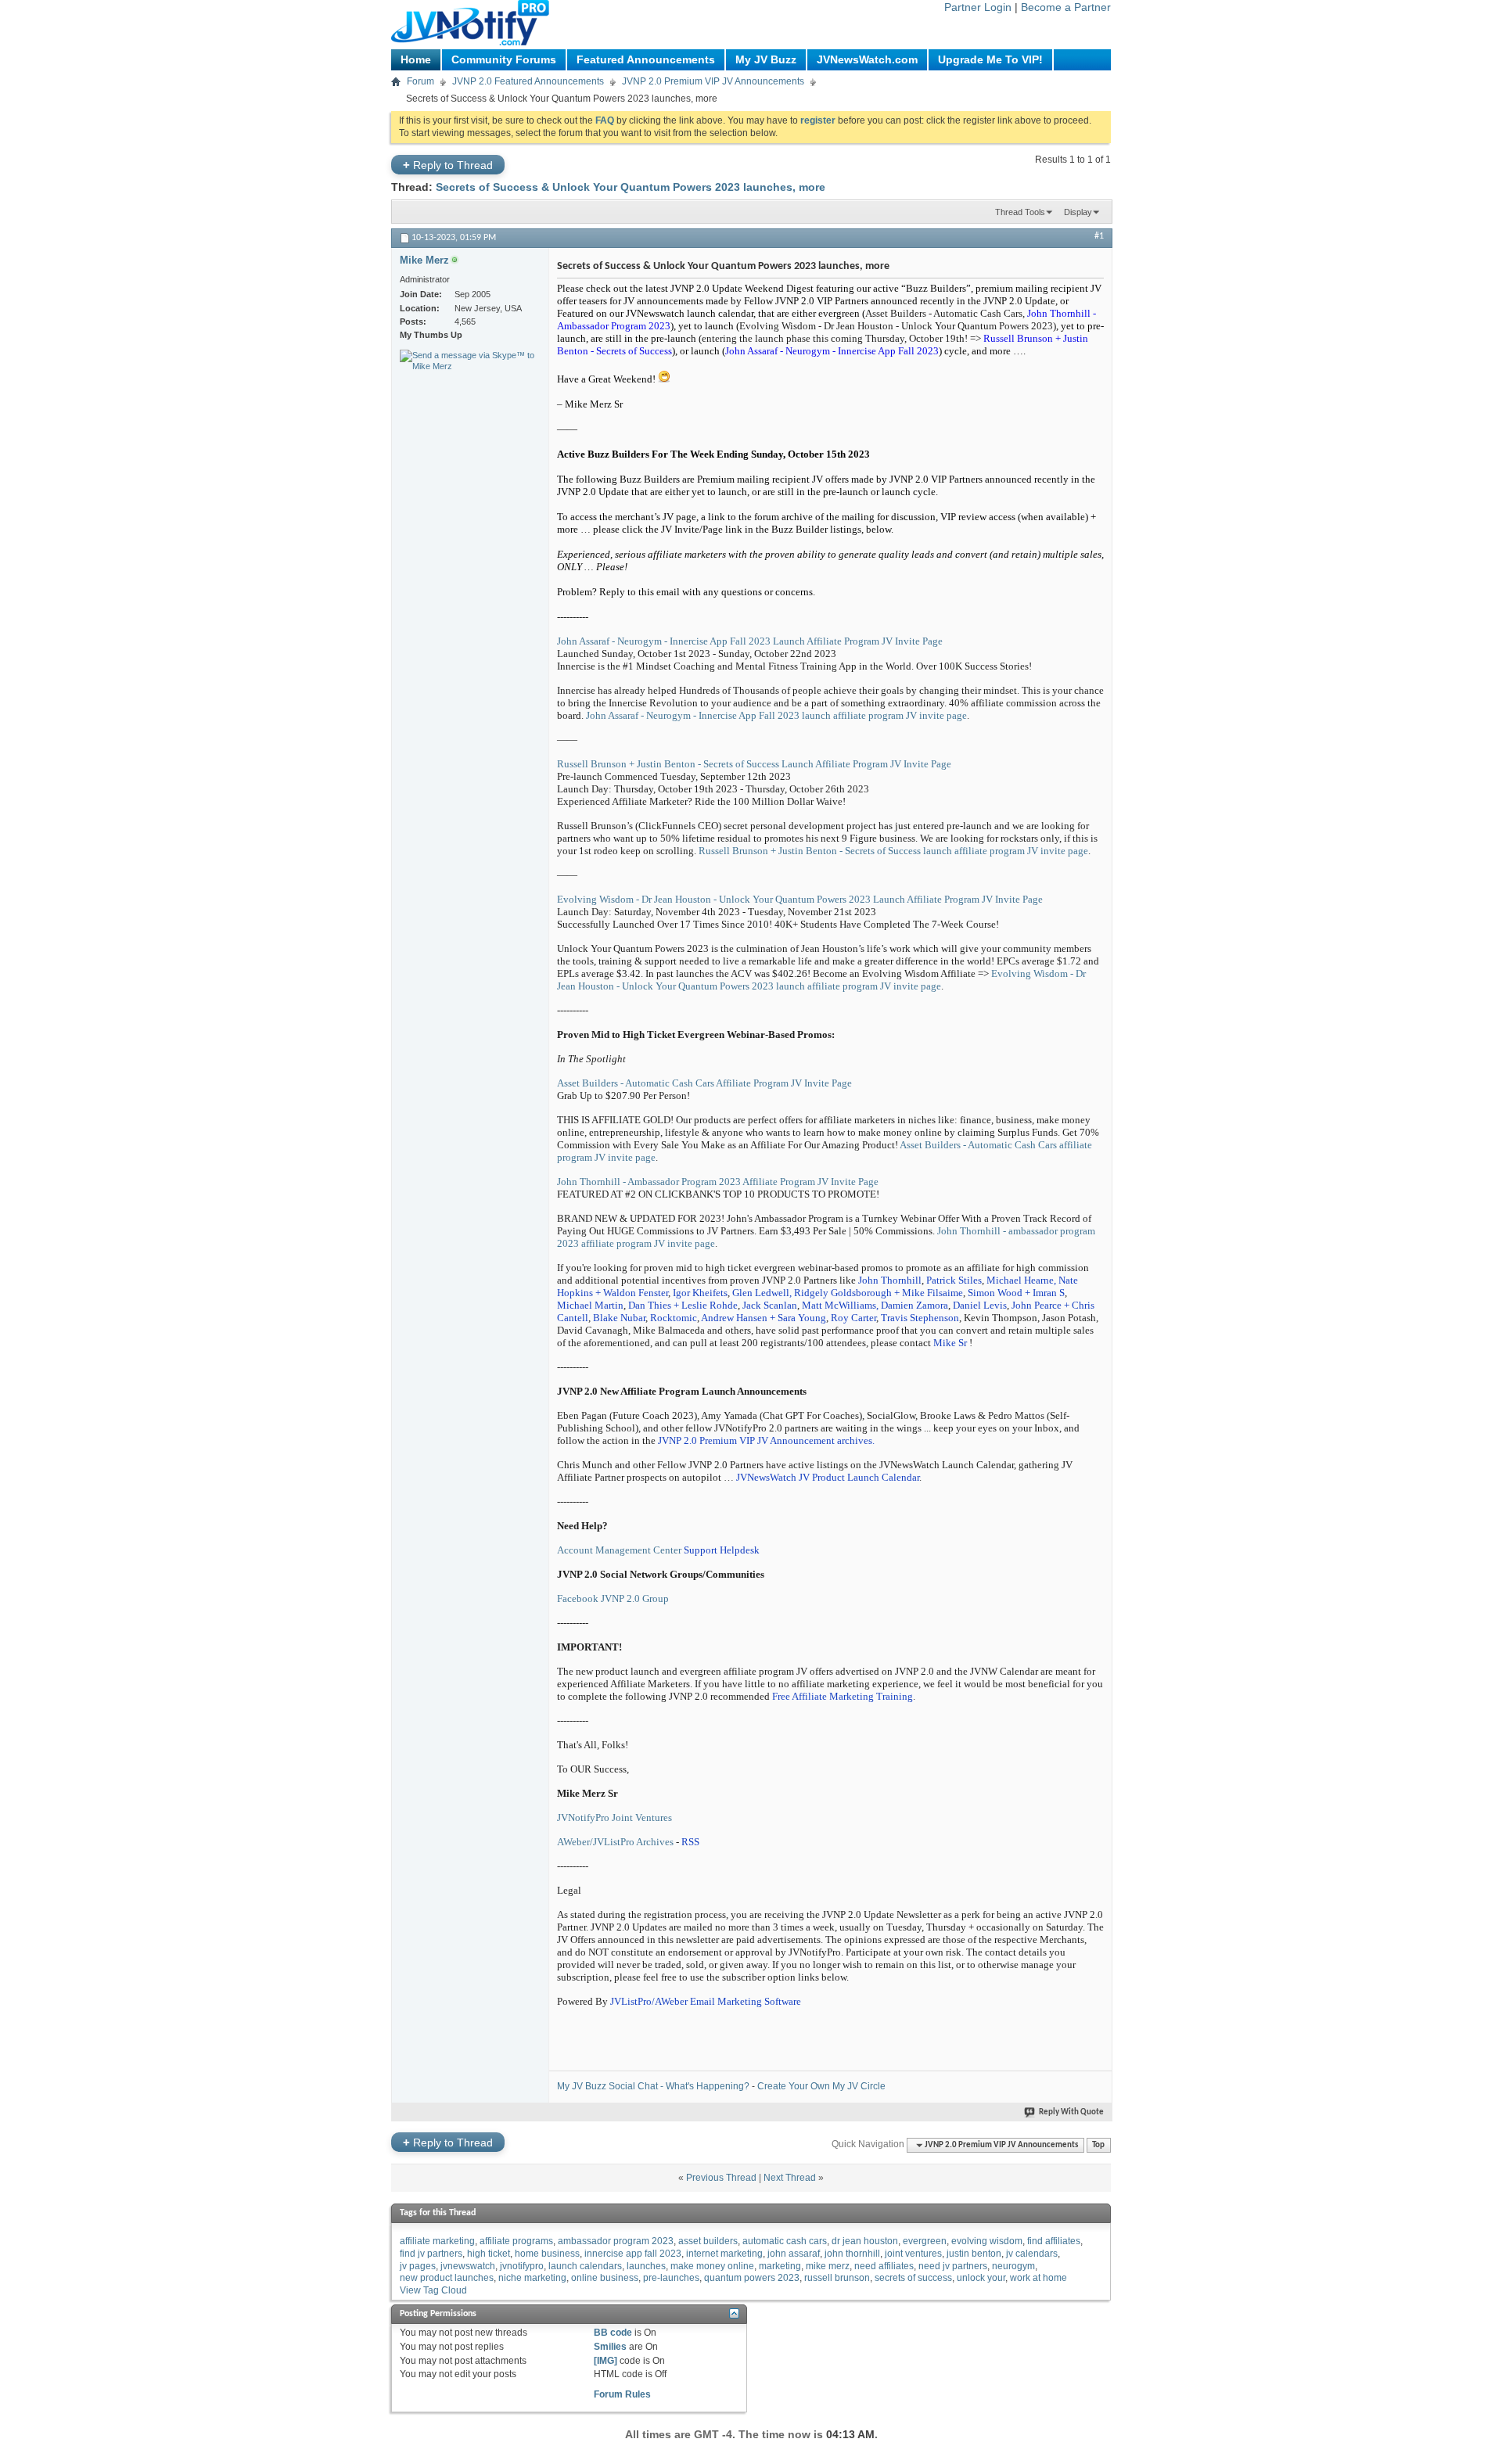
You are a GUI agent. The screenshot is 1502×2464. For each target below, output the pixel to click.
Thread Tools (1020, 212)
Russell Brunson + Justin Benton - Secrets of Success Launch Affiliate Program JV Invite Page (754, 764)
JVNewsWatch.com (867, 59)
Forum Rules (622, 2394)
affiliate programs (516, 2241)
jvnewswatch (468, 2266)
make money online (712, 2266)
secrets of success (913, 2278)
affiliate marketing (437, 2241)
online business (605, 2278)
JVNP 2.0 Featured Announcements (528, 81)
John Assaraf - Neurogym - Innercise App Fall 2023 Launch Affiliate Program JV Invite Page (750, 641)
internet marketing (724, 2254)
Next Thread (790, 2178)
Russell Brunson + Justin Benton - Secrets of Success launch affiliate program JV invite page (893, 851)
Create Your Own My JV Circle (821, 2086)
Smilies (610, 2347)
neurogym (1013, 2266)
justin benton (974, 2254)
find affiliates (1054, 2241)
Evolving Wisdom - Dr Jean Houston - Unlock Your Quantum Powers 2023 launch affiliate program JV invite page (821, 980)
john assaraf (794, 2254)
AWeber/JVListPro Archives (615, 1842)
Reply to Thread (448, 165)
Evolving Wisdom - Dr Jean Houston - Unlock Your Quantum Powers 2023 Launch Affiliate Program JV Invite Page (800, 899)
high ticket (489, 2254)
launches (646, 2266)
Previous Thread (721, 2178)
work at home (1038, 2278)
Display (1078, 212)
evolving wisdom (987, 2241)
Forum (420, 81)
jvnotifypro (522, 2266)
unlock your (981, 2278)
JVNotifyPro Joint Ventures (614, 1817)
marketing (780, 2266)
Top (1098, 2145)
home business (547, 2254)
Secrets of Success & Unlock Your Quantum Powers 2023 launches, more (631, 187)
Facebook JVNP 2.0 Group (613, 1598)
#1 (1099, 236)
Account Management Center (619, 1550)
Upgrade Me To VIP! (990, 59)
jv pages (418, 2266)
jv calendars (1032, 2254)
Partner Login (978, 7)
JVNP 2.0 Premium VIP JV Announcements (713, 81)
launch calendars (585, 2266)
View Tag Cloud (433, 2290)
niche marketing (532, 2278)
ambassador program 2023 (616, 2241)
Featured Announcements (646, 59)
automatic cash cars (785, 2241)
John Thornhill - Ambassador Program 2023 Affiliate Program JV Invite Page (718, 1182)
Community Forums (504, 59)
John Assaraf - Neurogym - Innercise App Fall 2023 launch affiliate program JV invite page (776, 715)
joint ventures (913, 2254)
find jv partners (431, 2254)
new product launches (447, 2278)
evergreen (925, 2241)
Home (416, 59)
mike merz (828, 2266)
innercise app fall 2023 (633, 2254)
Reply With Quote (1071, 2112)
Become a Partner (1066, 7)
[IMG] (605, 2361)
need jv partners (953, 2266)
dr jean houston (865, 2241)
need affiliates (884, 2266)
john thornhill (852, 2254)
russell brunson (837, 2278)
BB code (613, 2333)
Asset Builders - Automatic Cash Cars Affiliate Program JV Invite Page (704, 1083)
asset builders (708, 2241)
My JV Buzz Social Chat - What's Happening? (653, 2086)
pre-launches (671, 2278)
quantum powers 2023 (752, 2278)
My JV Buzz (766, 59)
